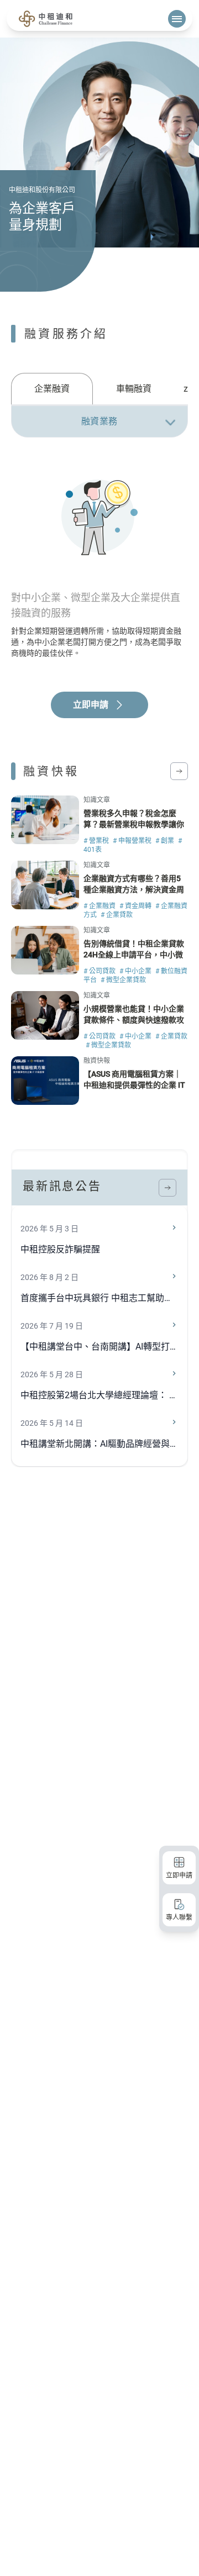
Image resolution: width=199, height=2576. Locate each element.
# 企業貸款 (117, 915)
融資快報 (97, 1061)
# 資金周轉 (136, 906)
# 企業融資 (100, 906)
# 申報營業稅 (133, 841)
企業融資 (52, 389)
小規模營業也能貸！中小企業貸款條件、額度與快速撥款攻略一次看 (134, 1020)
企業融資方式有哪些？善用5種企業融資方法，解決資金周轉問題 (134, 889)
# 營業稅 (97, 841)
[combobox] (99, 422)
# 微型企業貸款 (123, 980)
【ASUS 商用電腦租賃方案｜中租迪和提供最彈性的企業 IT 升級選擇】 (134, 1085)
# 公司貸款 (100, 971)
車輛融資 (134, 389)
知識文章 (97, 800)
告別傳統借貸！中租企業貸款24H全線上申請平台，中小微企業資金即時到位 (134, 955)
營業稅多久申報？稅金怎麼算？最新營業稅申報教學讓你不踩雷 (134, 824)
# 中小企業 (136, 971)
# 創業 (166, 841)
